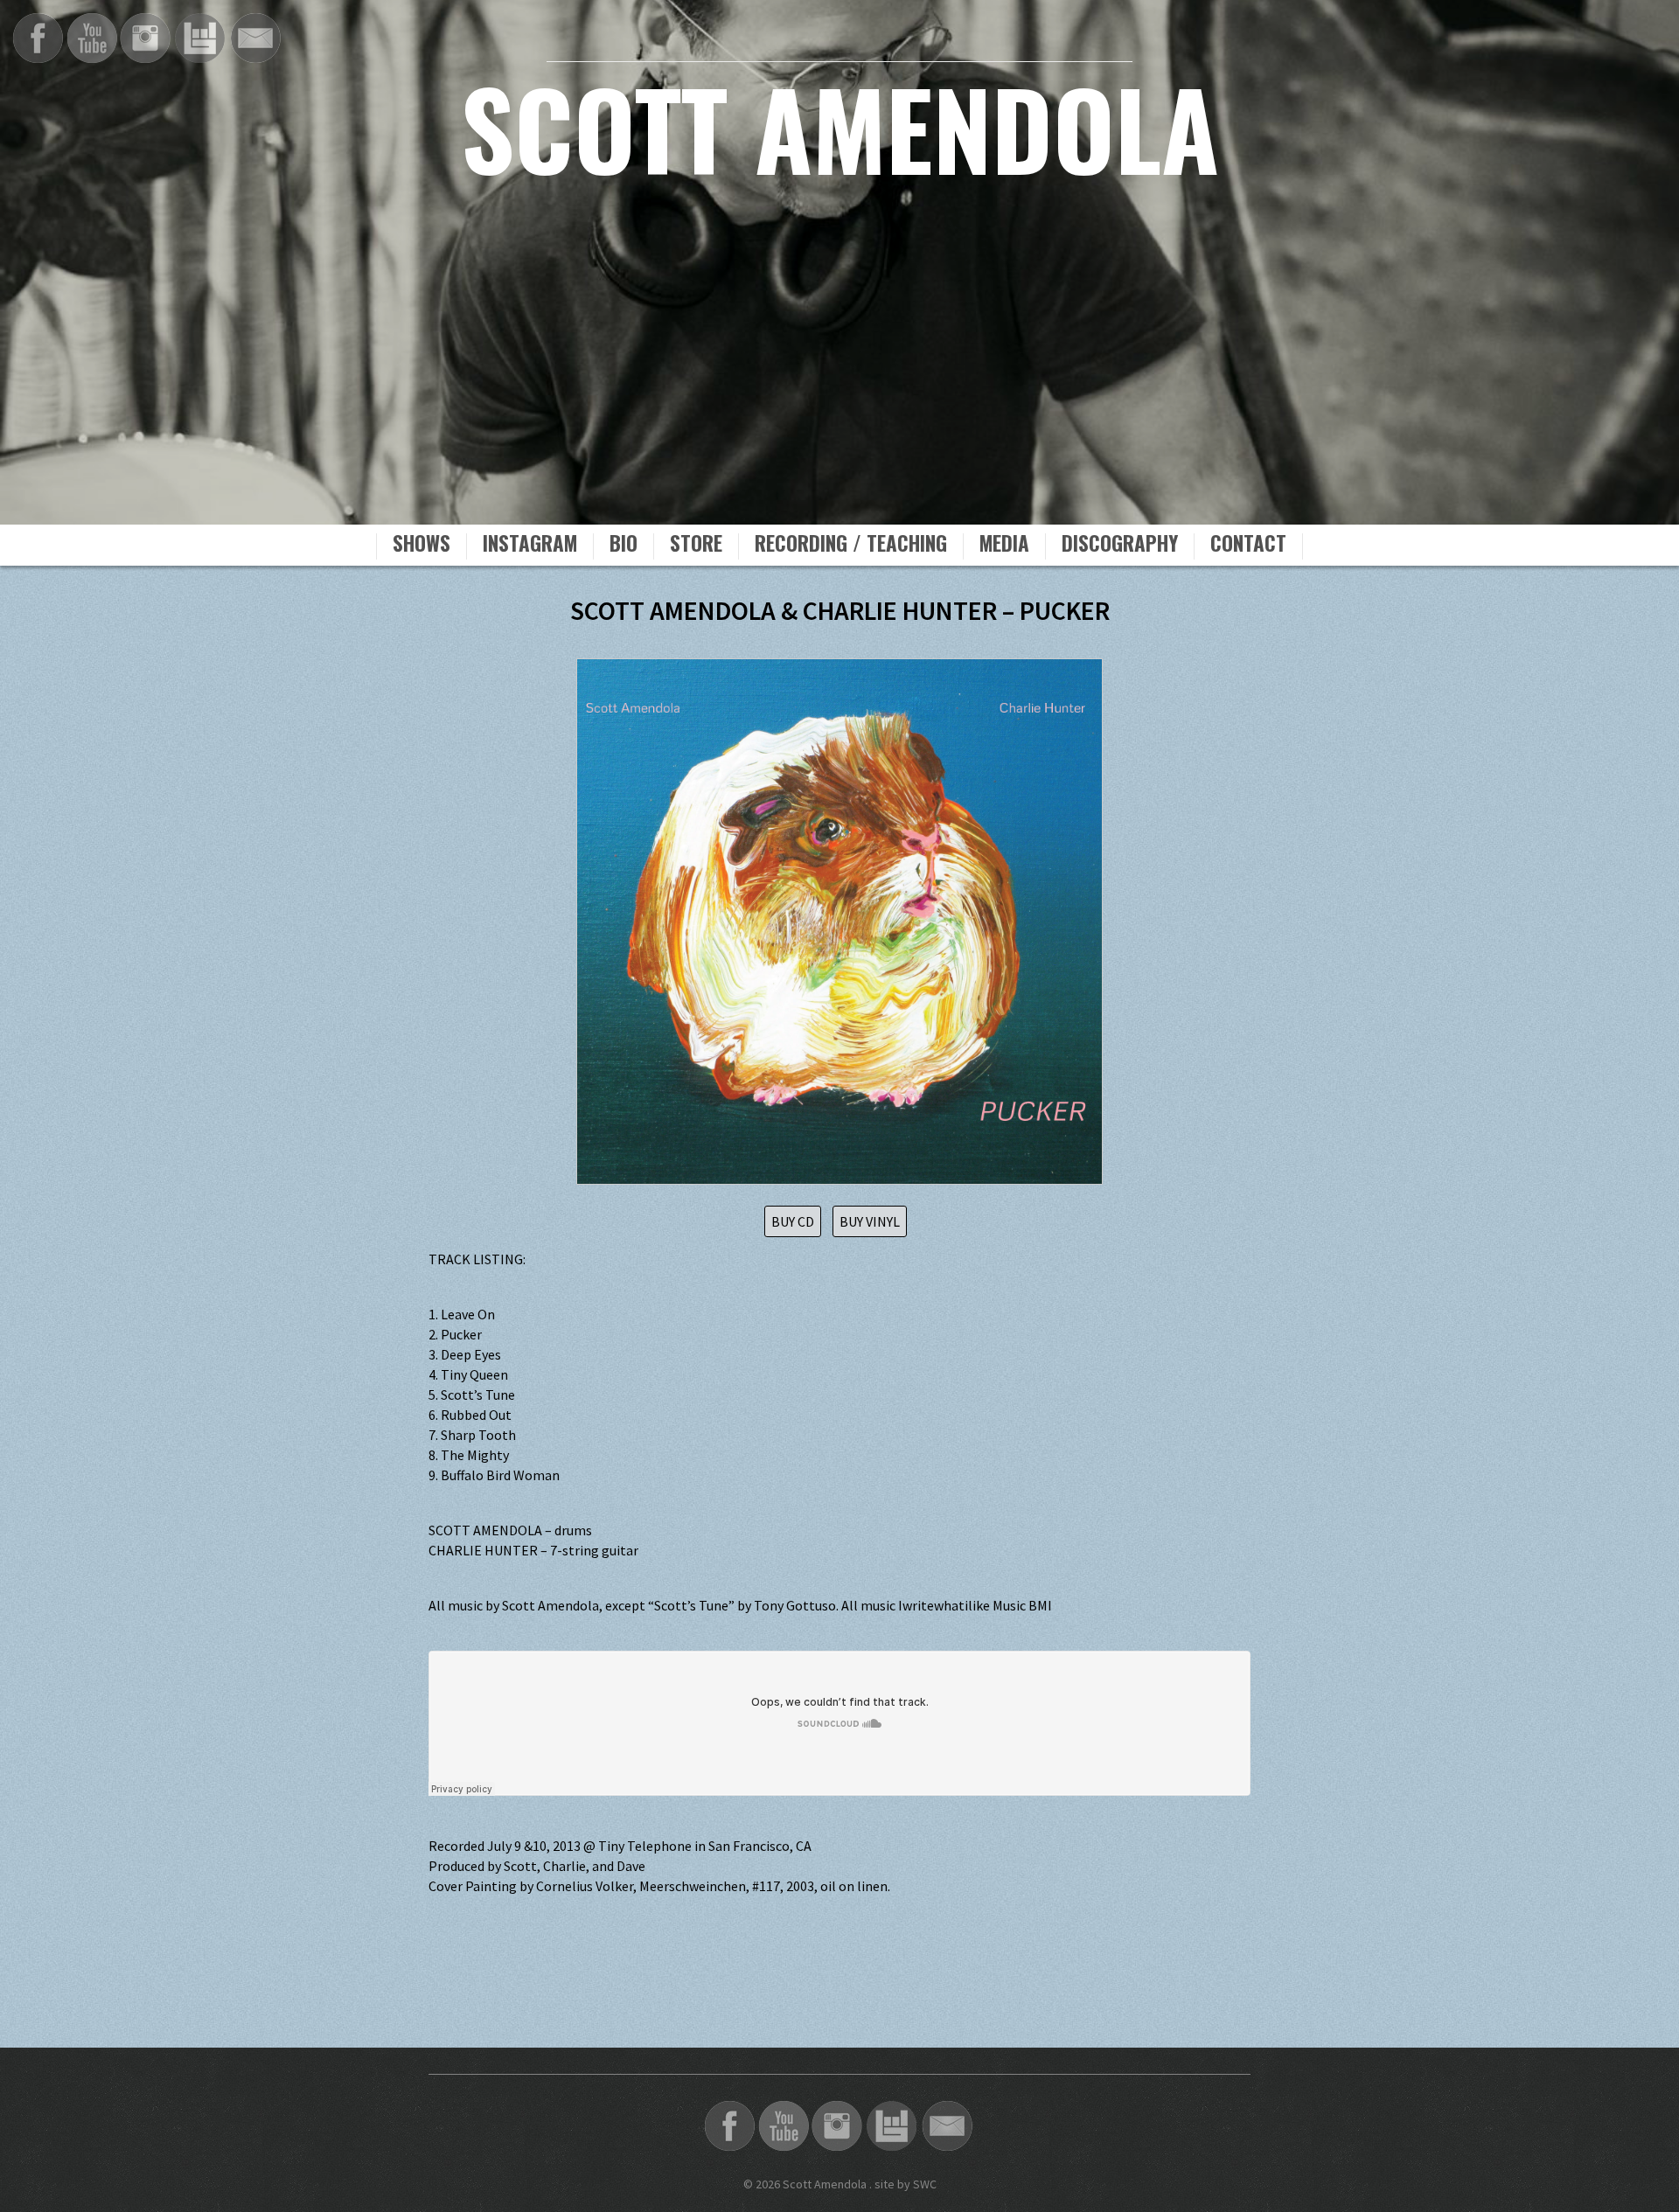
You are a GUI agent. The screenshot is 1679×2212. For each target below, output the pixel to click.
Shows (421, 546)
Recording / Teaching (851, 546)
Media (1004, 546)
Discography (1120, 546)
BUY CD (793, 1221)
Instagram (530, 546)
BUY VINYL (870, 1221)
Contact (1248, 546)
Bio (624, 546)
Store (696, 546)
